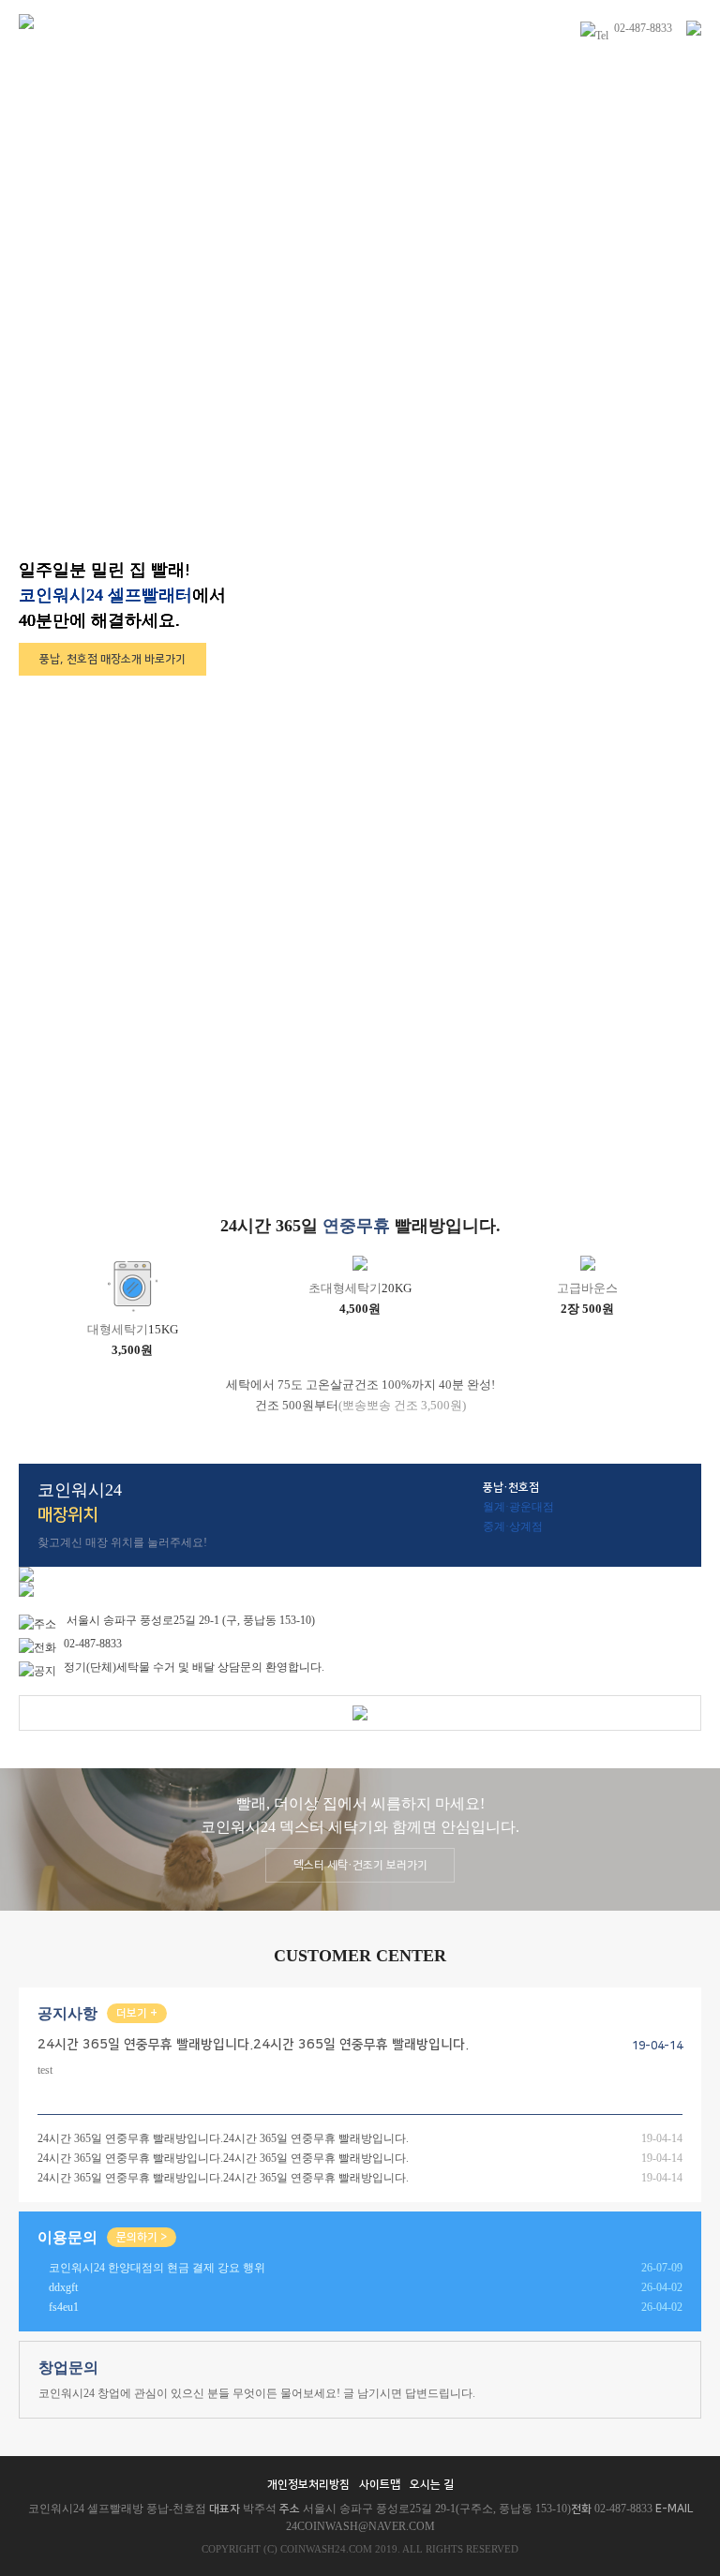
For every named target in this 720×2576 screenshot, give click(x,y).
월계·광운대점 (518, 1507)
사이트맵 (380, 2485)
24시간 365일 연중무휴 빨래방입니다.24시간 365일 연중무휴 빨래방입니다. (223, 2138)
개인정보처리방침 (308, 2485)
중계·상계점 (513, 1526)
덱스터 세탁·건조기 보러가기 (360, 1865)
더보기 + (137, 2013)
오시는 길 (432, 2485)
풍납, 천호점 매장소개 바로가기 (112, 659)
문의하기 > (142, 2237)
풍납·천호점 (511, 1488)
